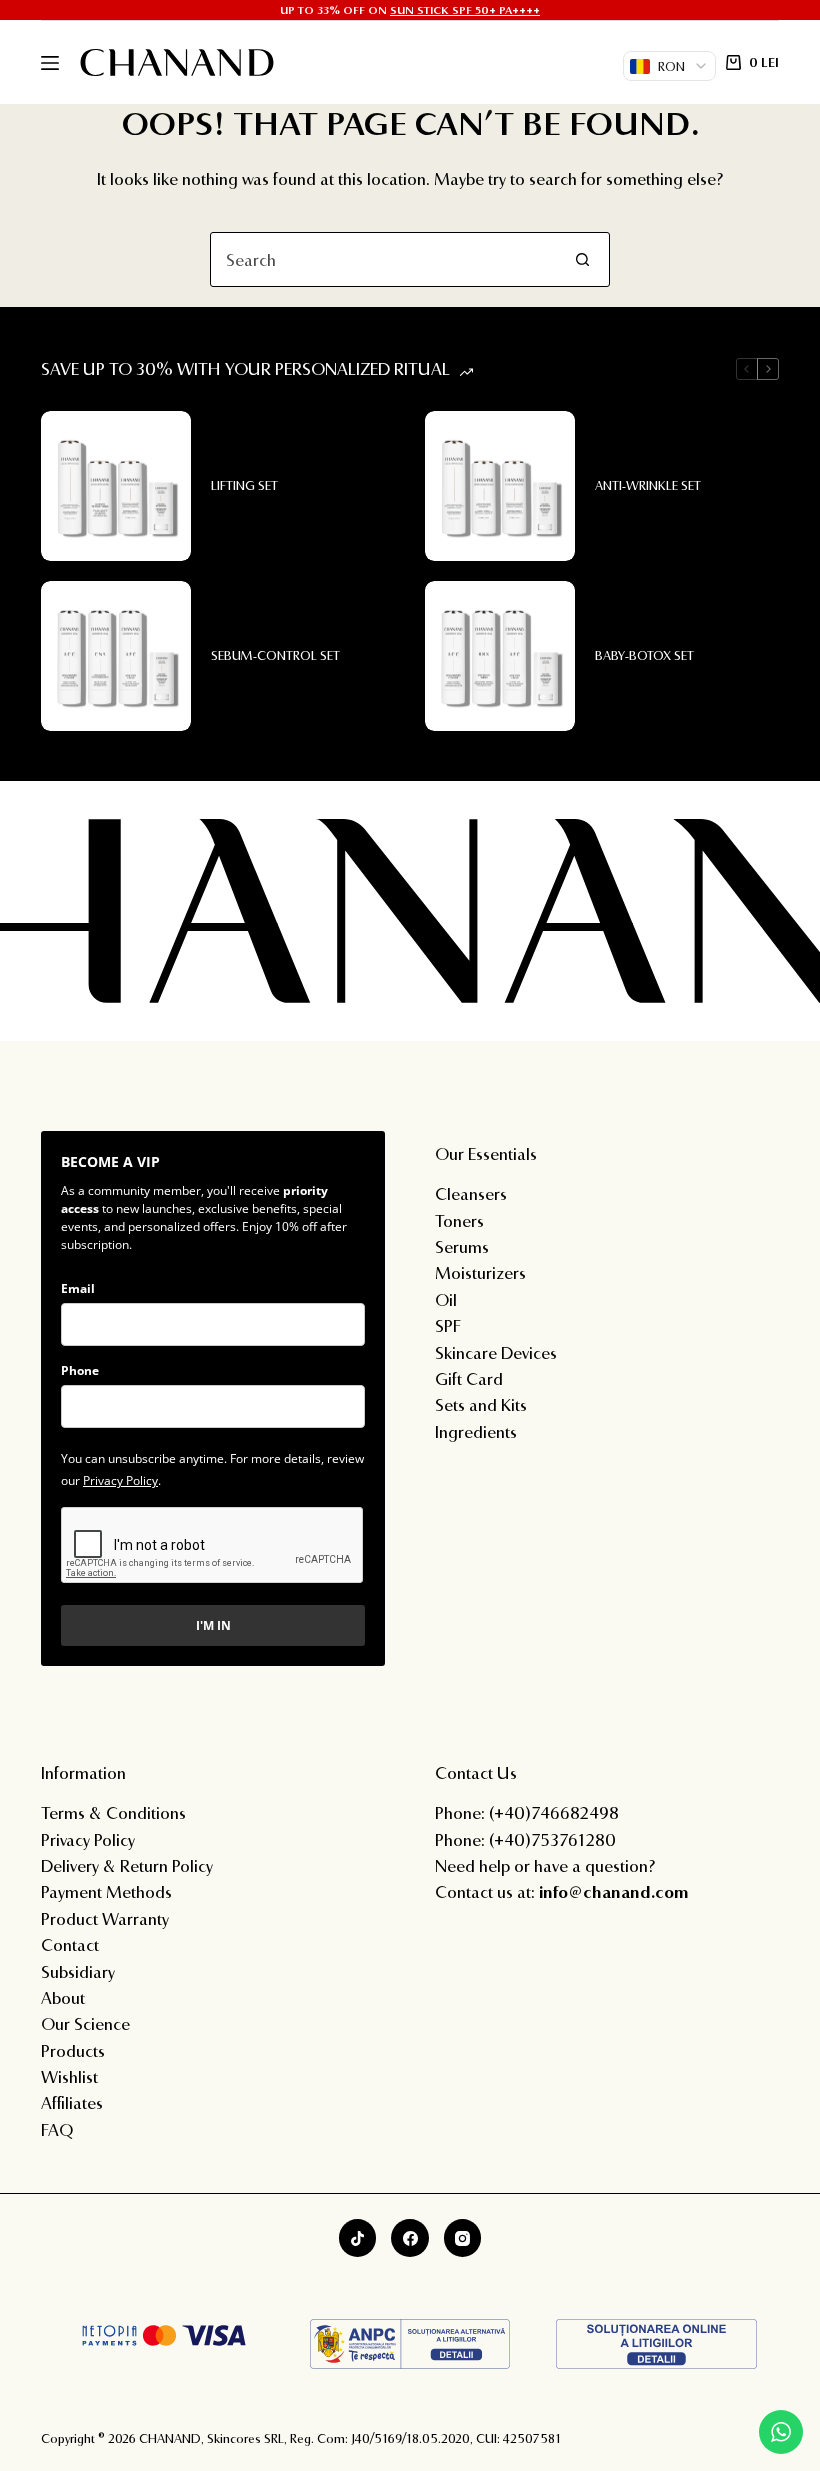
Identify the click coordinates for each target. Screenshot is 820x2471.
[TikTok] (358, 2238)
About (63, 1997)
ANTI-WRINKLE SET (648, 485)
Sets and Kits (481, 1404)
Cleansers (471, 1193)
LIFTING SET (244, 485)
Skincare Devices (496, 1352)
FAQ (57, 2129)
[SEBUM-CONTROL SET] (116, 656)
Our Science (85, 2023)
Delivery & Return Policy (127, 1865)
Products (73, 2050)
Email (78, 1288)
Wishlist (69, 2076)
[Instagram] (463, 2238)
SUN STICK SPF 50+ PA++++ (465, 10)
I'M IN (213, 1625)
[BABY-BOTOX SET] (500, 656)
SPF (448, 1325)
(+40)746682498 (554, 1812)
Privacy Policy (120, 1480)
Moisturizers (480, 1272)
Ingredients (476, 1431)
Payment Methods (106, 1891)
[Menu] (50, 63)
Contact (70, 1944)
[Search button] (582, 259)
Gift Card (469, 1378)
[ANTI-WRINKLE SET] (500, 486)
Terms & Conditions (113, 1812)
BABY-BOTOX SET (644, 655)
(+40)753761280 (552, 1839)
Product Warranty (105, 1918)
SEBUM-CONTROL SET (275, 655)
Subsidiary (78, 1971)
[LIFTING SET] (116, 486)
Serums (462, 1246)
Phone (80, 1370)
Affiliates (72, 2102)
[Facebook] (410, 2238)
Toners (459, 1220)
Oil (446, 1299)
